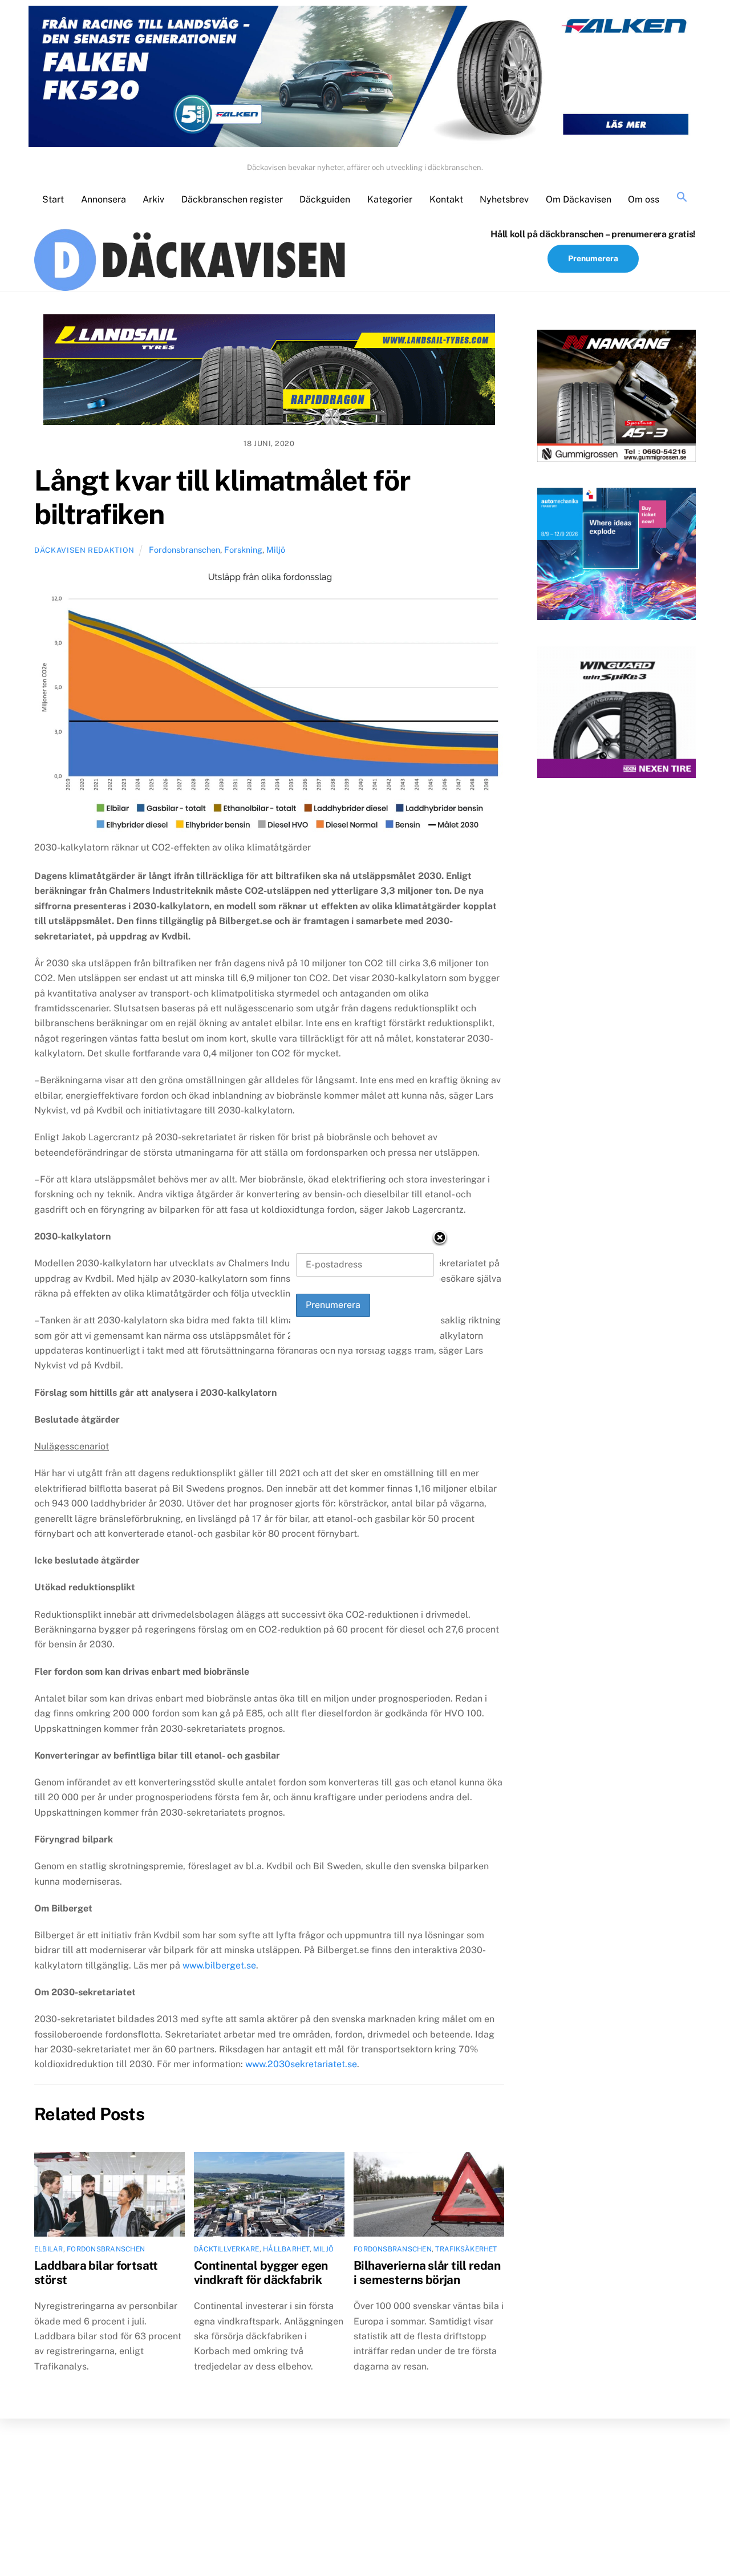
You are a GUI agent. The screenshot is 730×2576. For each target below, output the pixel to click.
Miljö (276, 550)
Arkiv (153, 199)
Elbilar (49, 2249)
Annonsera (104, 199)
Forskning (243, 550)
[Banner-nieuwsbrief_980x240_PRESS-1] (269, 372)
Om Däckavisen (579, 199)
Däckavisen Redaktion (84, 550)
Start (53, 199)
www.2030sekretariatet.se (301, 2064)
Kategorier (390, 199)
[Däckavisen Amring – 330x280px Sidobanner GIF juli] (617, 714)
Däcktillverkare (227, 2249)
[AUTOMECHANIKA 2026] (617, 556)
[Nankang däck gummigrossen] (617, 398)
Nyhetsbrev (504, 199)
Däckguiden (325, 199)
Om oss (644, 199)
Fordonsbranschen (184, 550)
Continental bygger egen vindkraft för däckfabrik (261, 2273)
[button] (682, 198)
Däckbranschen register (232, 199)
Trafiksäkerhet (466, 2249)
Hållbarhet (286, 2249)
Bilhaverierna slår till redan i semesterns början (427, 2273)
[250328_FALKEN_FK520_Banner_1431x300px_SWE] (365, 79)
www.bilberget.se (219, 1965)
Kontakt (446, 199)
